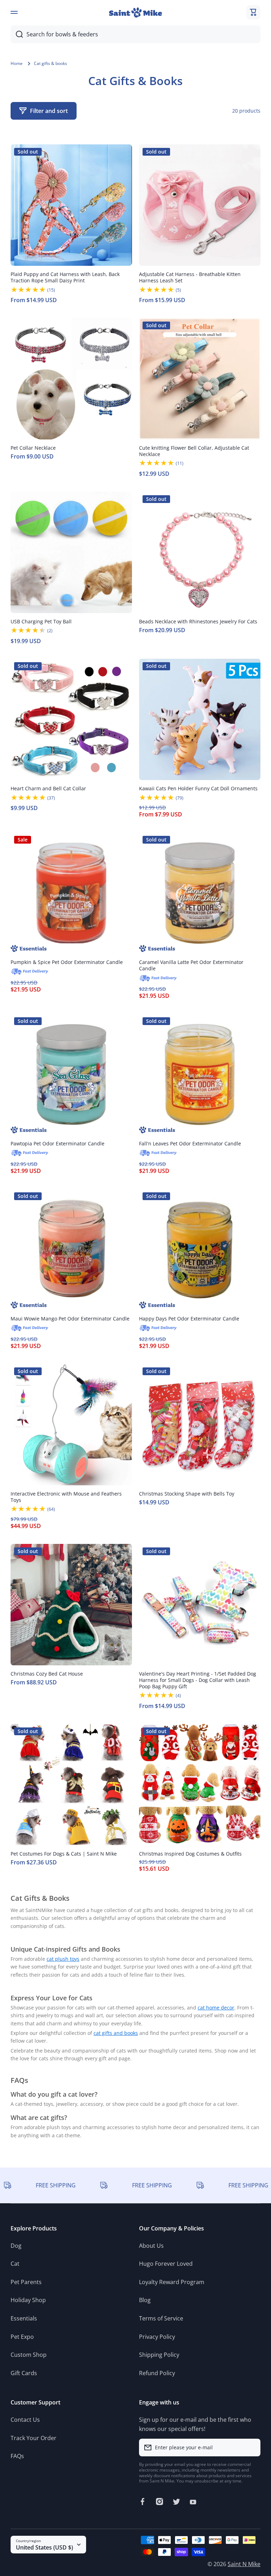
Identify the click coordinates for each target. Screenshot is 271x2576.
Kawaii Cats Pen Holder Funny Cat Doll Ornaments (198, 789)
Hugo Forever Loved (166, 2264)
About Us (151, 2246)
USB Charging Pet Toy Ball (41, 622)
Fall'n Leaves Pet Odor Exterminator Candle (190, 1144)
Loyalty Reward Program (172, 2282)
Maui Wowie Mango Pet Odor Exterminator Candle (70, 1319)
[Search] (17, 34)
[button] (253, 12)
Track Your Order (34, 2438)
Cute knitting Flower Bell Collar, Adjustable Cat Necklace (194, 451)
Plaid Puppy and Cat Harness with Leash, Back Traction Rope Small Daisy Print (65, 277)
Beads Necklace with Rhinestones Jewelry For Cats (198, 622)
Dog (16, 2246)
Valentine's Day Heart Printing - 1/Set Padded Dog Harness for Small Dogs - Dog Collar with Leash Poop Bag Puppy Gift (198, 1680)
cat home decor (216, 2008)
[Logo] (135, 13)
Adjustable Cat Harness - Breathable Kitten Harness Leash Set (190, 277)
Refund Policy (157, 2373)
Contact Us (25, 2420)
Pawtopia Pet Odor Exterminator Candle (58, 1144)
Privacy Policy (157, 2337)
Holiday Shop (28, 2300)
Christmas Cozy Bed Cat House (47, 1674)
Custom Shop (29, 2355)
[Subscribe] (252, 2448)
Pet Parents (26, 2282)
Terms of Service (161, 2318)
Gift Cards (24, 2373)
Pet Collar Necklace (33, 448)
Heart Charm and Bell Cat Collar (48, 789)
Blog (145, 2300)
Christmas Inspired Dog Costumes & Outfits (190, 1854)
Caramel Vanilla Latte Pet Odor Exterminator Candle (191, 965)
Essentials (24, 2318)
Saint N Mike (244, 2564)
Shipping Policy (159, 2355)
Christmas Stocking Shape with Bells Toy (187, 1494)
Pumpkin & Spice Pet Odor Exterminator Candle (67, 962)
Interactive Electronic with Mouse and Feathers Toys (66, 1497)
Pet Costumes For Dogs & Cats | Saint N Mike (64, 1854)
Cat (15, 2264)
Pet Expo (22, 2337)
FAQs (17, 2456)
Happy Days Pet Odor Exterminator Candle (189, 1319)
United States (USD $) (44, 2547)
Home (17, 64)
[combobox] (135, 34)
